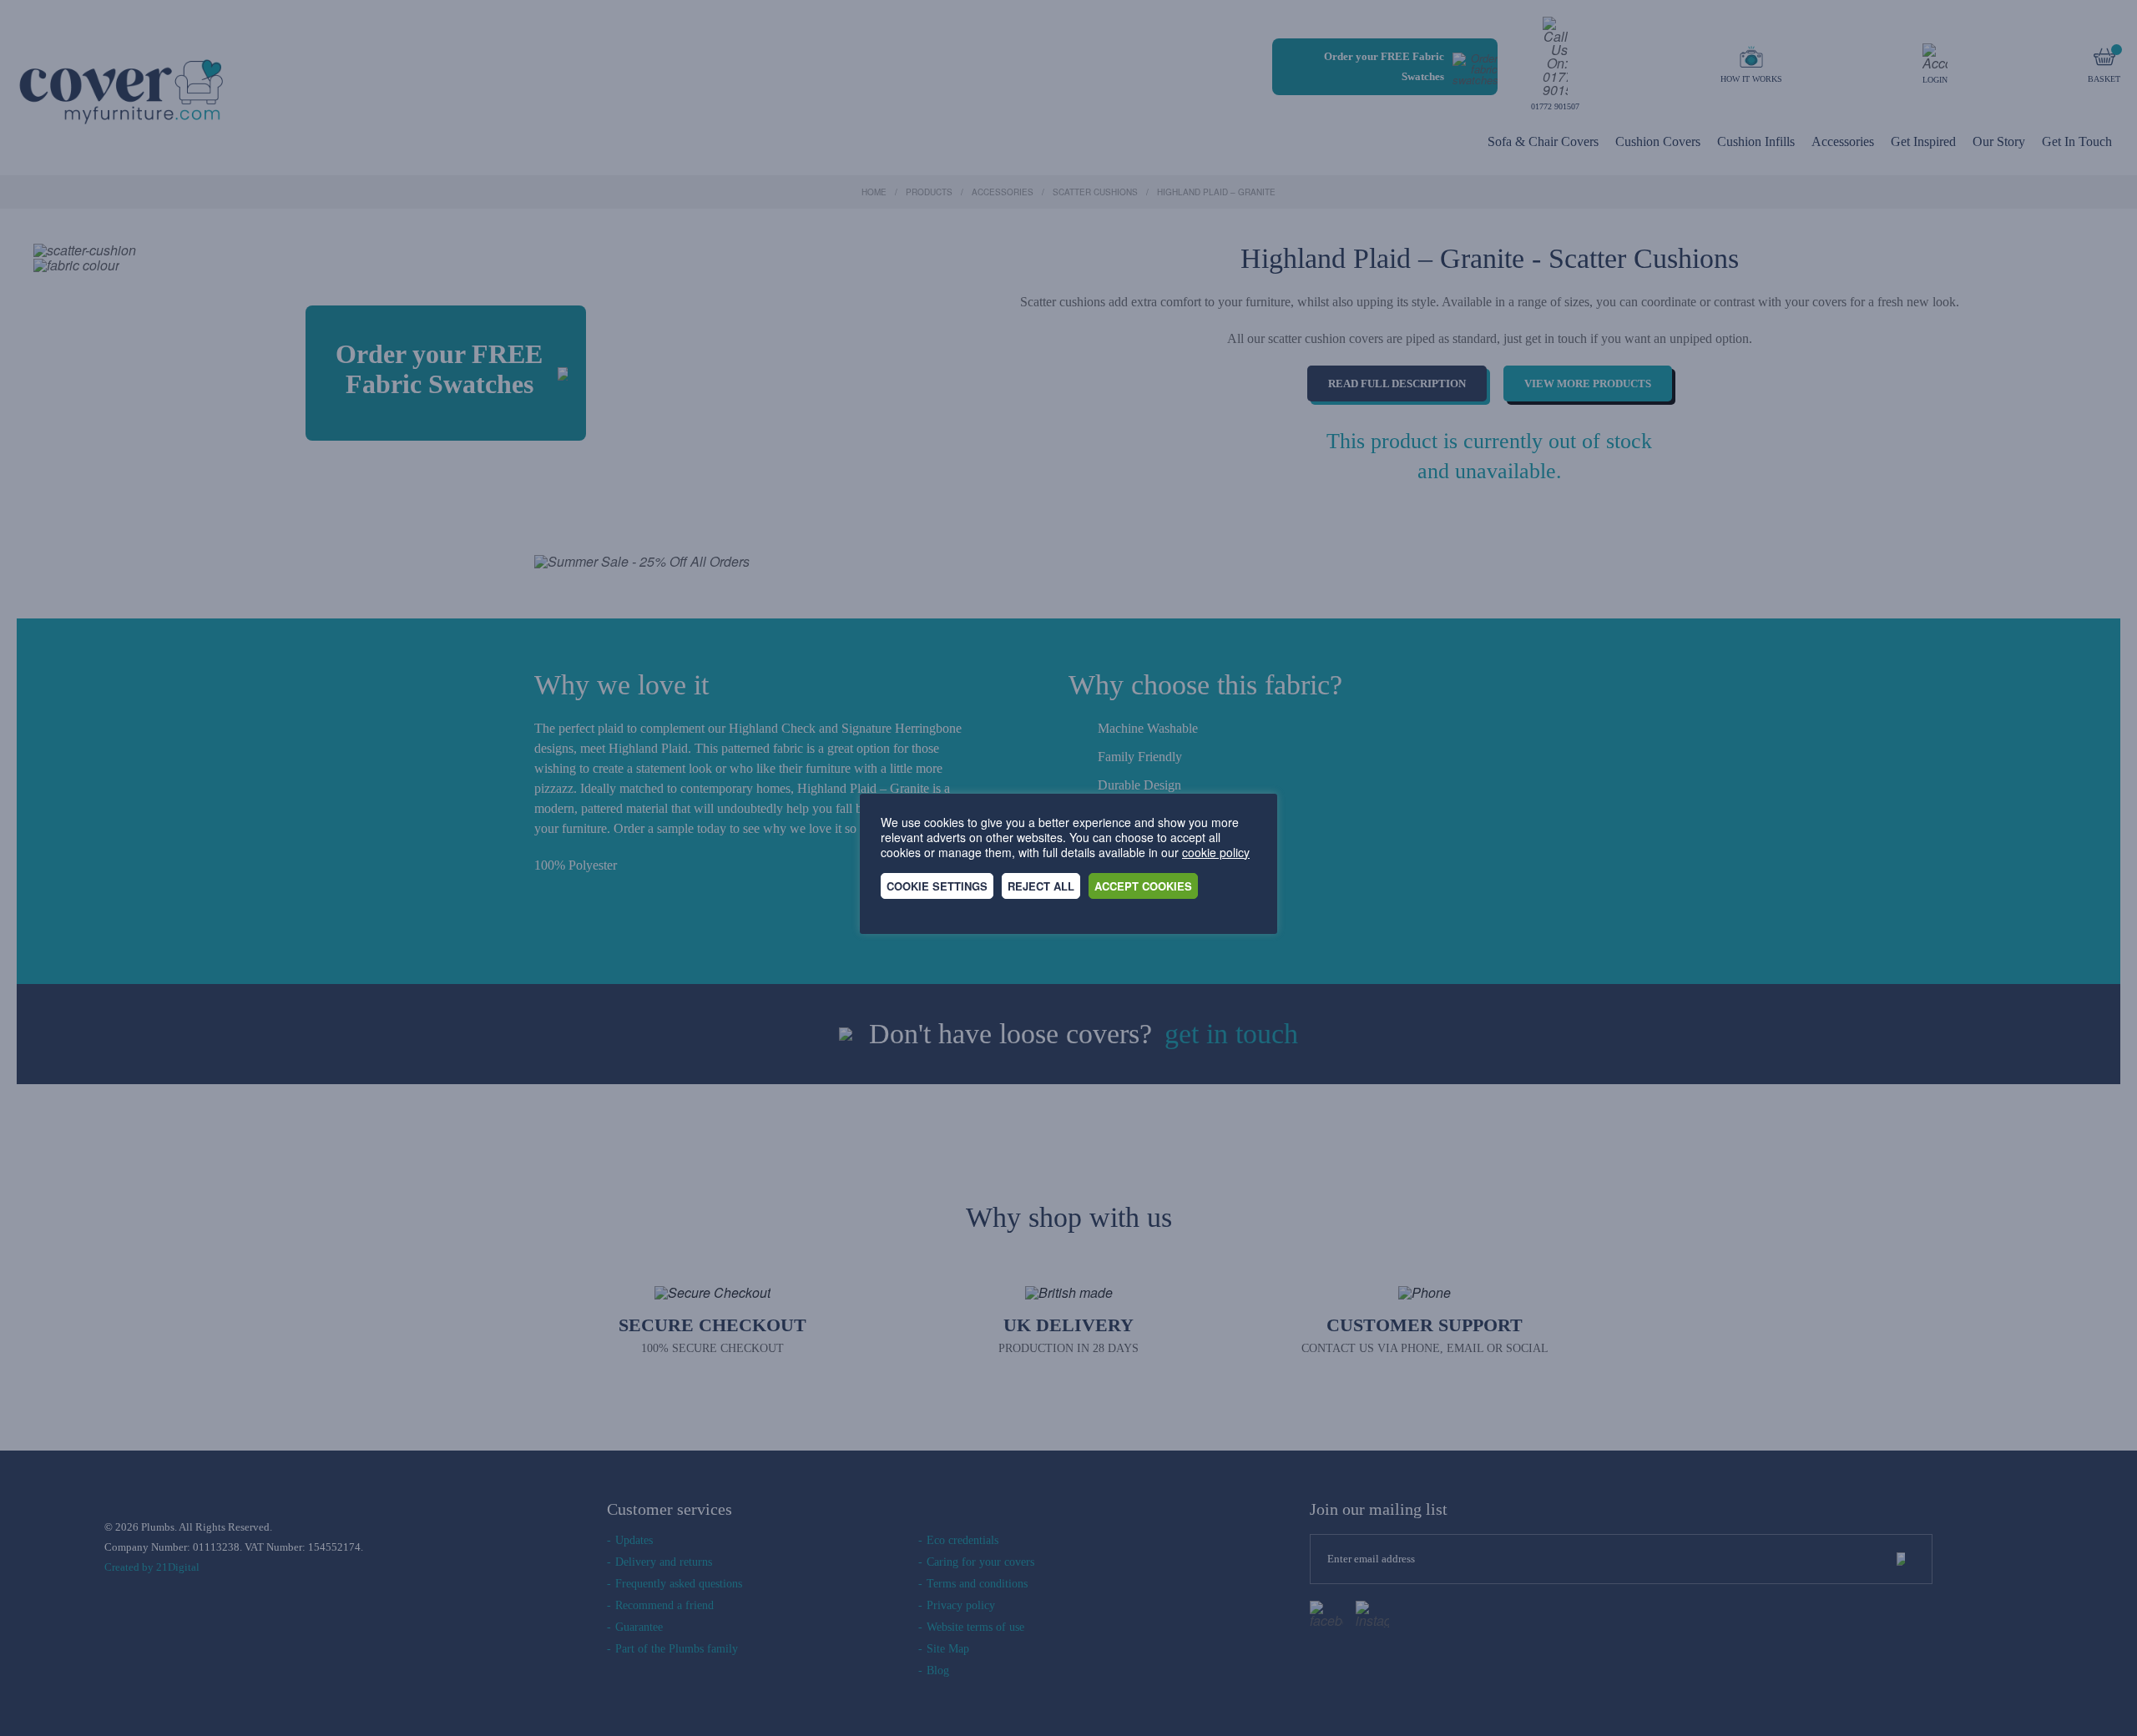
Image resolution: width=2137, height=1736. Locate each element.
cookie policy (1216, 852)
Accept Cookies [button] (1143, 886)
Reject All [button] (1041, 886)
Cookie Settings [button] (937, 886)
